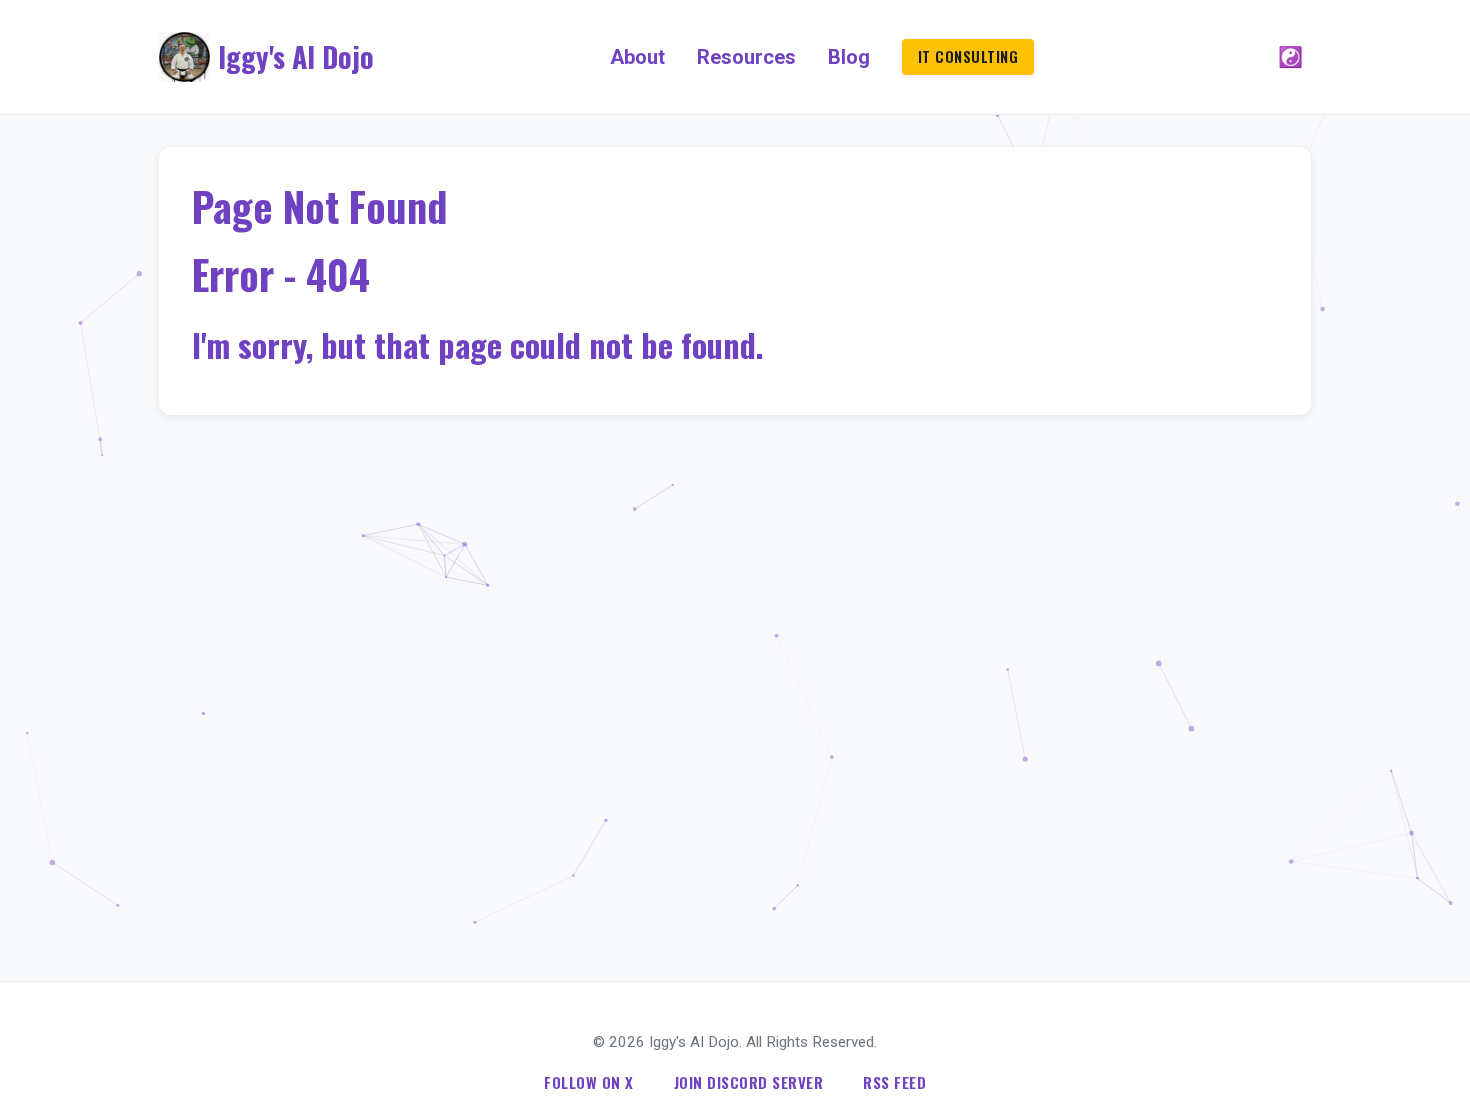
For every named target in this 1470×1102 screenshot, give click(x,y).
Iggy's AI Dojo (296, 56)
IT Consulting (968, 56)
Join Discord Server (749, 1082)
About (637, 57)
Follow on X (589, 1082)
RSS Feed (894, 1082)
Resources (746, 57)
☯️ (1290, 57)
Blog (849, 57)
